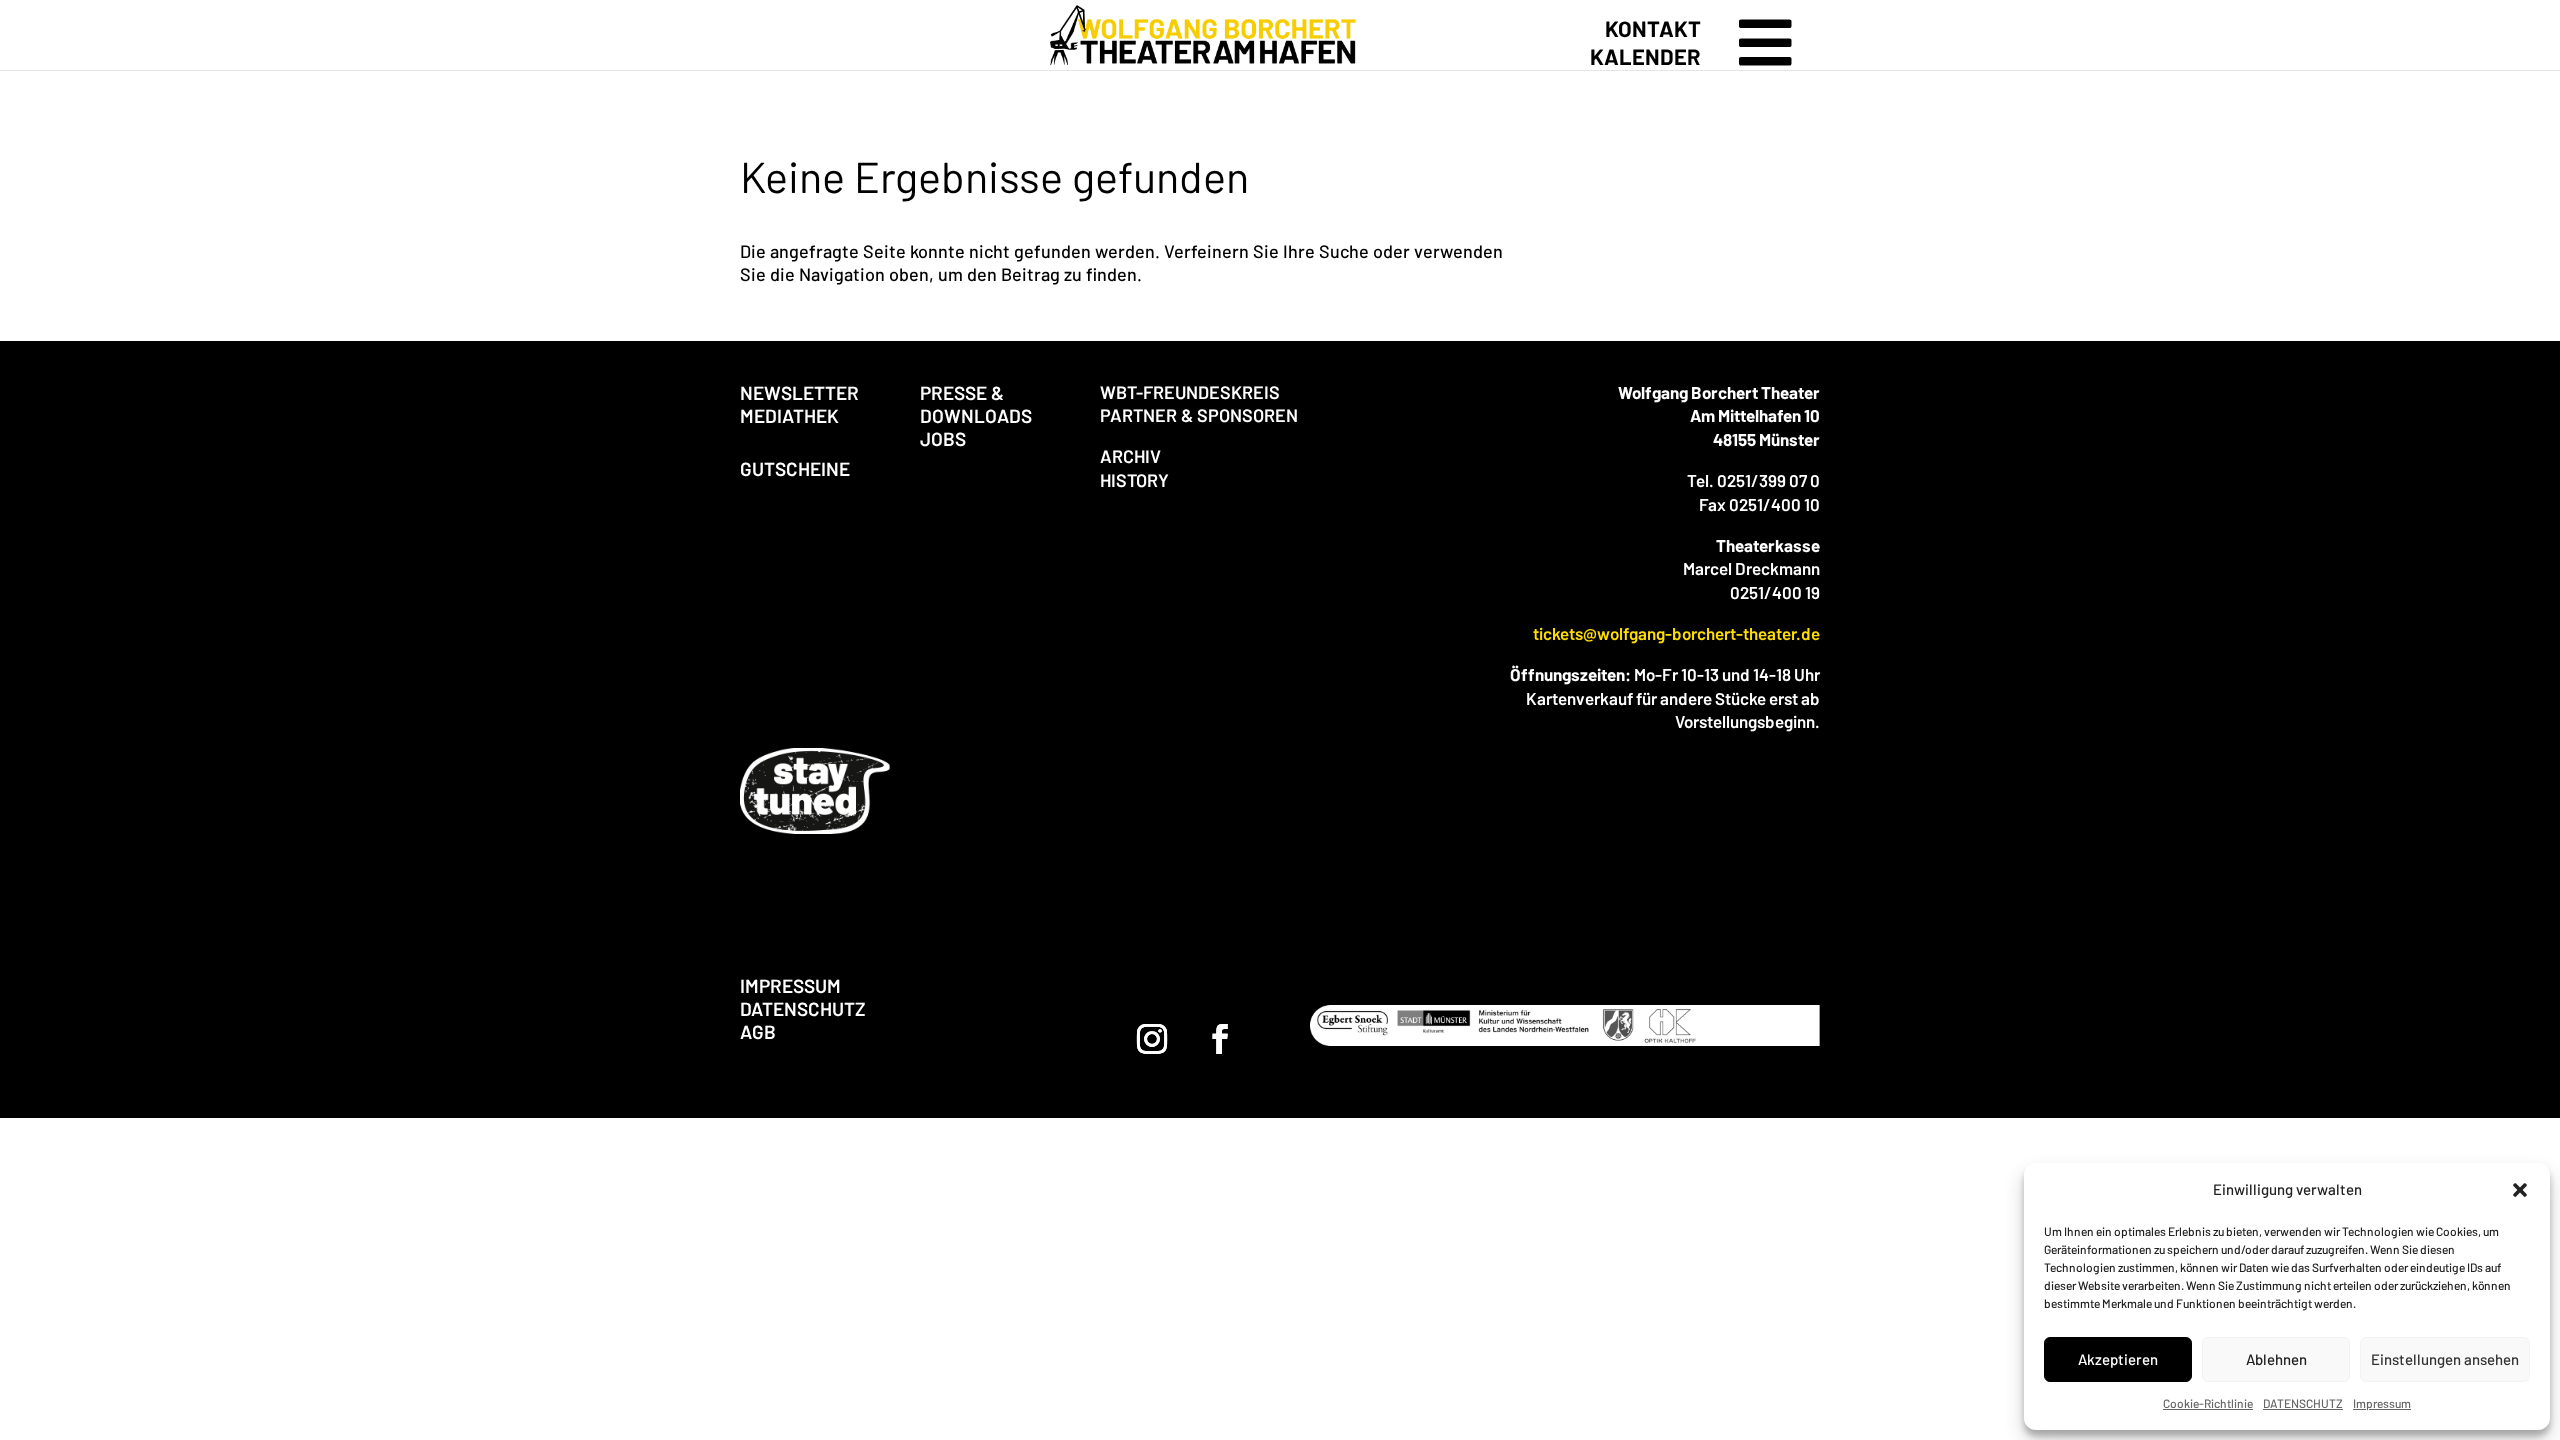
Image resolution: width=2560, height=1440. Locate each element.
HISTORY (1134, 480)
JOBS (943, 438)
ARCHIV (1130, 456)
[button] (2520, 1190)
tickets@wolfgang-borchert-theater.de (1676, 633)
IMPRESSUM (790, 985)
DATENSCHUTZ (2303, 1403)
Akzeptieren (2118, 1359)
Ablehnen (2276, 1359)
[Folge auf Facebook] (1220, 1039)
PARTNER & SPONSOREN (1199, 415)
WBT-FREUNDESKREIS (1190, 392)
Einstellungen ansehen (2445, 1359)
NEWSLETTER (799, 392)
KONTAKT (1653, 28)
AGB (758, 1031)
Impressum (2382, 1403)
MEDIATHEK (789, 415)
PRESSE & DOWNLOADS (976, 404)
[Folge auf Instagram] (1152, 1039)
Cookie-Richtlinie (2208, 1403)
